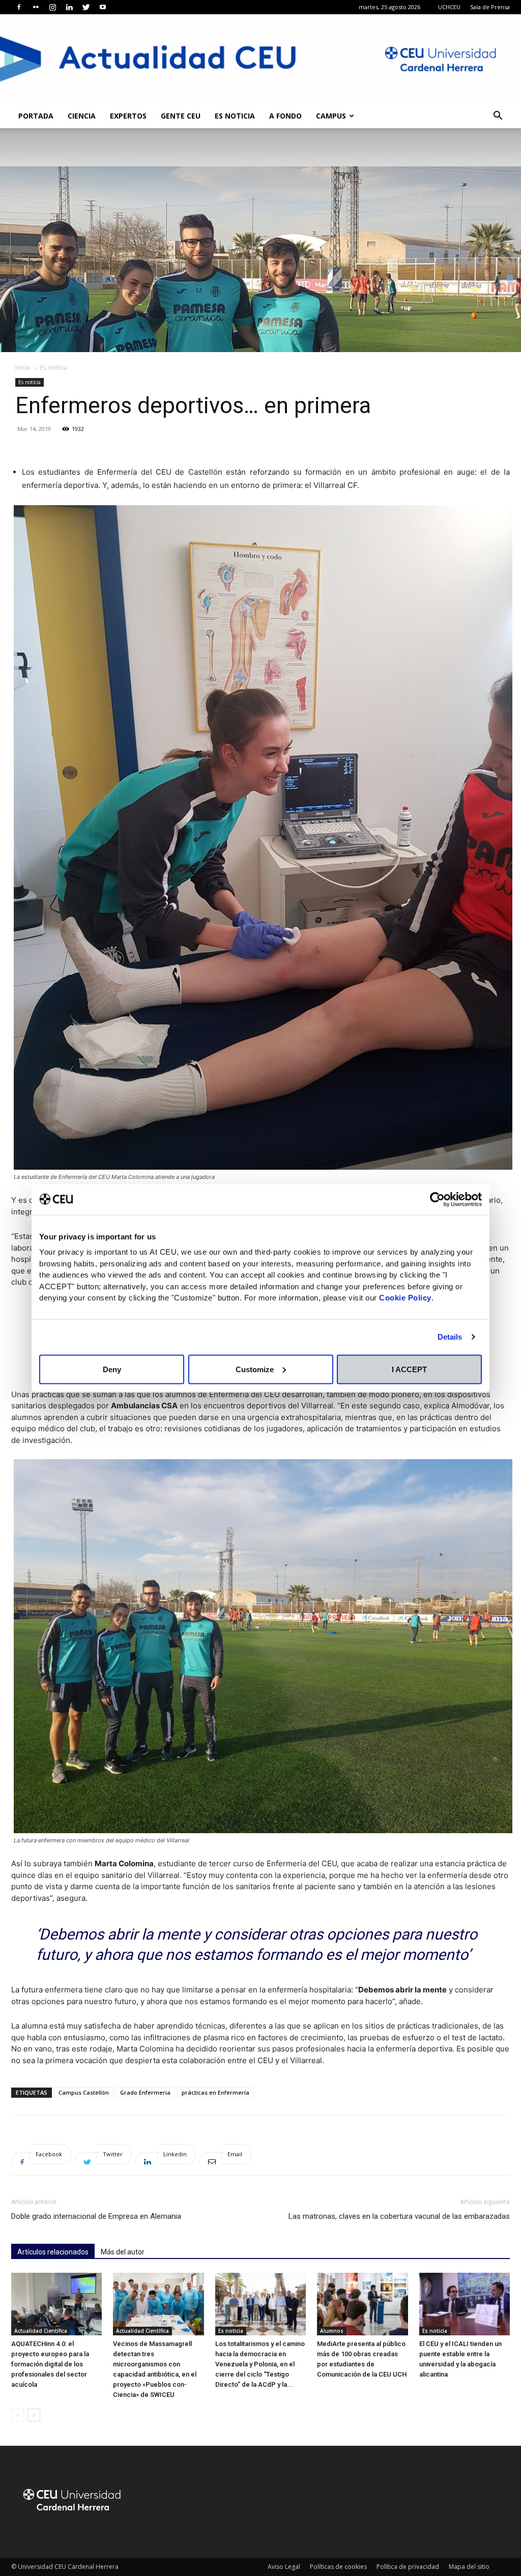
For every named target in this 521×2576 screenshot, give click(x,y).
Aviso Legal (284, 2567)
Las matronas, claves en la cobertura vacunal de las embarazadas (399, 2216)
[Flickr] (36, 7)
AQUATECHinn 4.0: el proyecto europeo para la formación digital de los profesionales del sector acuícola (50, 2364)
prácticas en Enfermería (215, 2092)
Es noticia (235, 116)
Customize (255, 1369)
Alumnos (332, 2331)
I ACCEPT (409, 1369)
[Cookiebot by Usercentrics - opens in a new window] (437, 1199)
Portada (36, 116)
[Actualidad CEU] (260, 59)
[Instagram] (52, 7)
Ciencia (82, 116)
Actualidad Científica (41, 2331)
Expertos (128, 116)
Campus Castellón (84, 2092)
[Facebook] (19, 7)
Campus (331, 116)
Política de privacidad (408, 2567)
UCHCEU (449, 7)
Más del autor (123, 2252)
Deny (112, 1369)
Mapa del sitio (469, 2567)
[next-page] (34, 2415)
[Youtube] (103, 7)
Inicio (23, 368)
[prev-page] (18, 2415)
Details (450, 1337)
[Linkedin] (69, 7)
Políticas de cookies (338, 2567)
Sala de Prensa (490, 7)
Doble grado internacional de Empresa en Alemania (96, 2216)
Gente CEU (181, 116)
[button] (498, 117)
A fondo (285, 116)
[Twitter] (86, 7)
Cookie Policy (405, 1298)
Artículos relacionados (53, 2252)
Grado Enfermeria (145, 2092)
